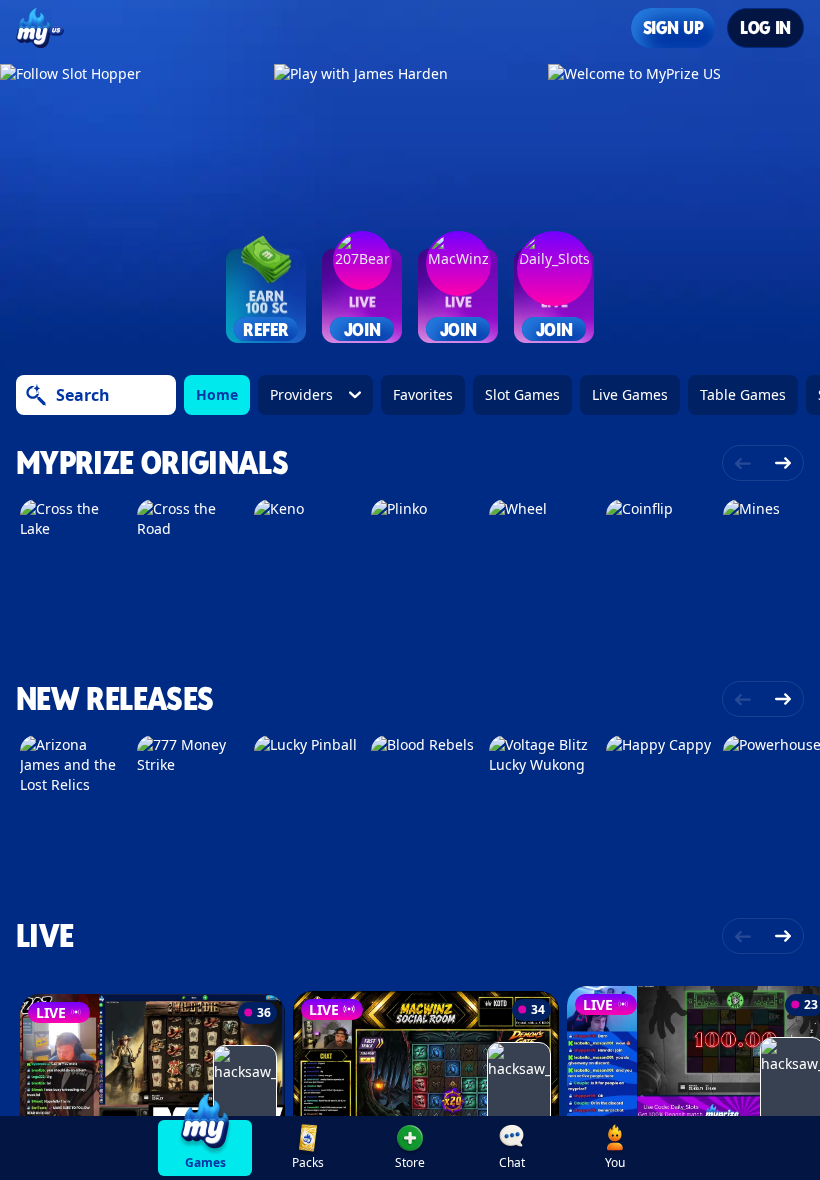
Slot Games (522, 394)
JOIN (362, 328)
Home (217, 394)
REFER (266, 328)
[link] (205, 1148)
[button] (410, 1148)
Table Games (743, 394)
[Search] (36, 395)
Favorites (423, 394)
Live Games (630, 394)
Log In (765, 27)
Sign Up (673, 27)
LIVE (44, 935)
